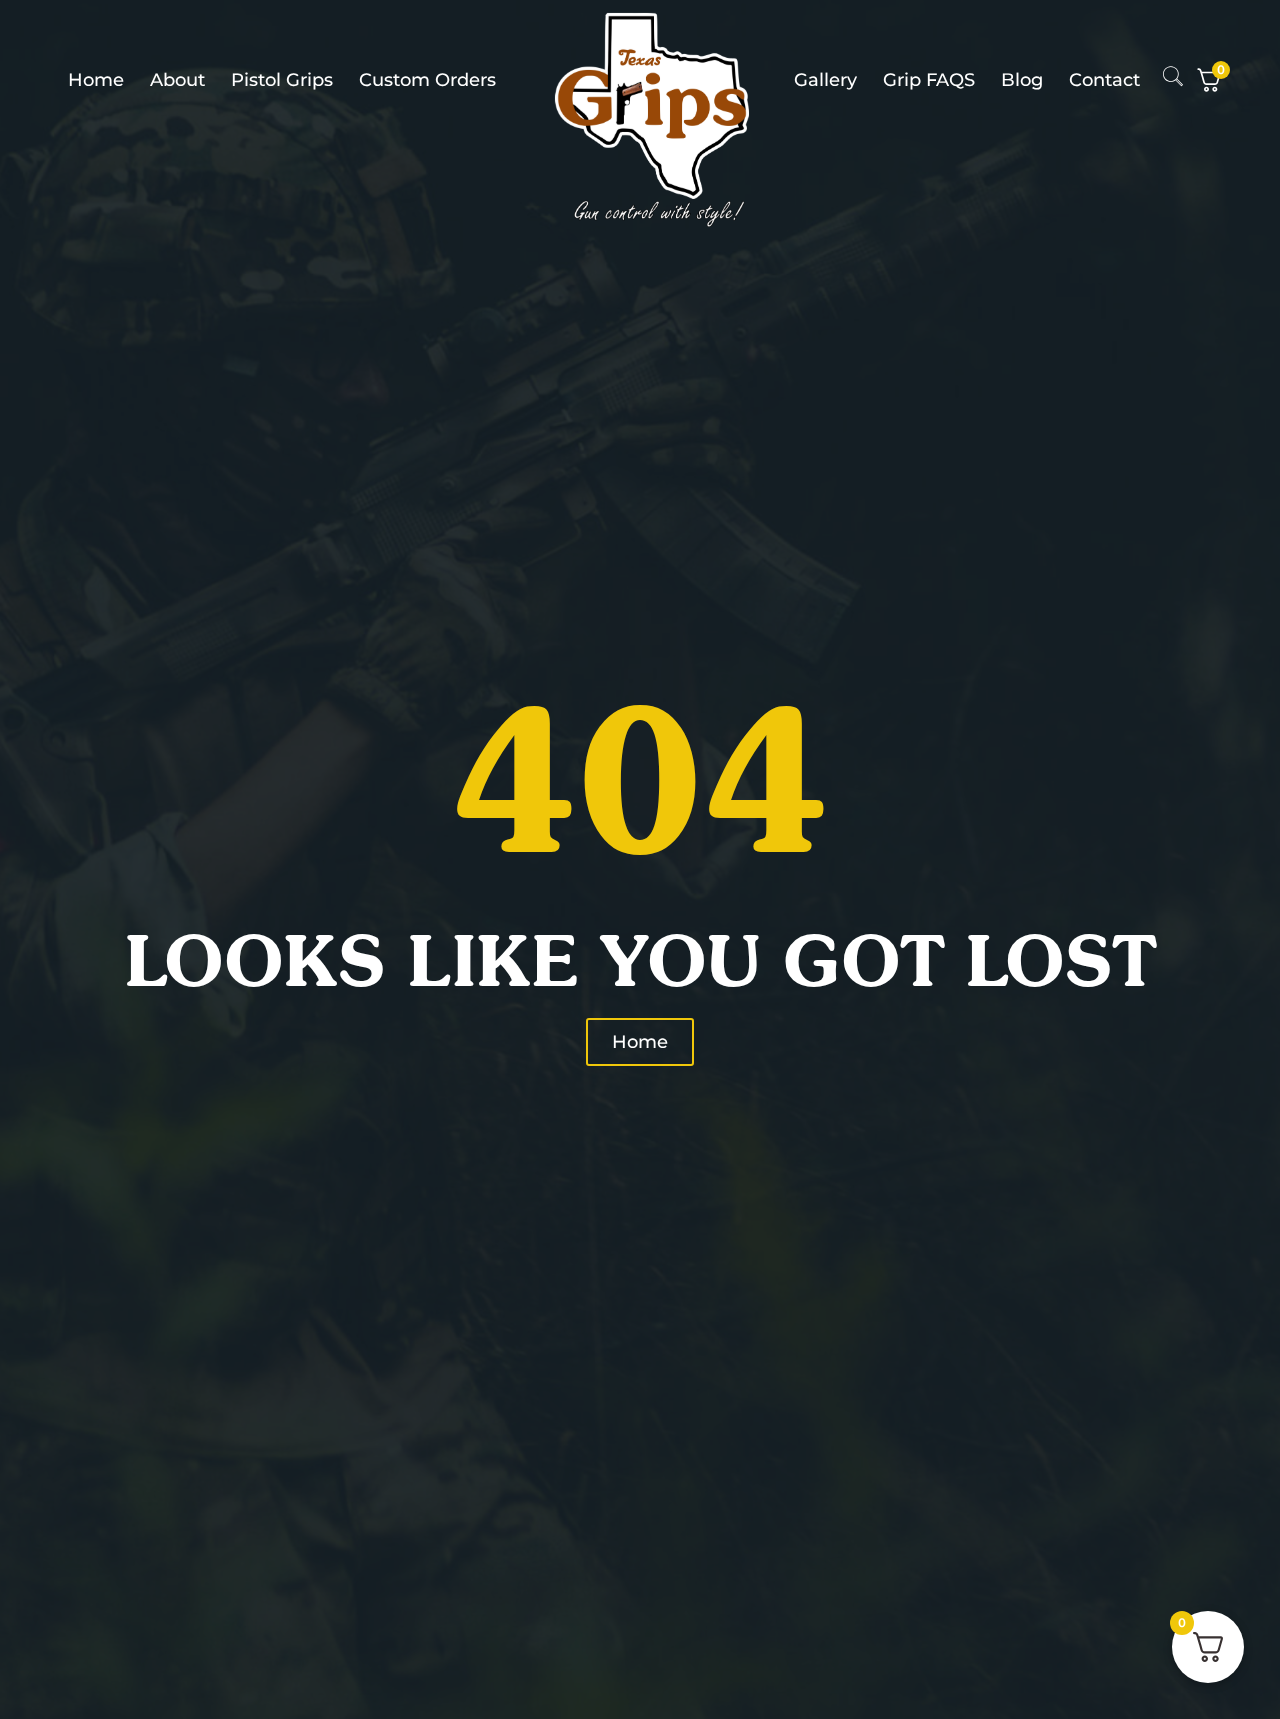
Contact (1104, 80)
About (177, 80)
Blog (1022, 80)
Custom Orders (427, 80)
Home (96, 80)
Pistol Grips (282, 80)
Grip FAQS (929, 80)
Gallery (825, 80)
